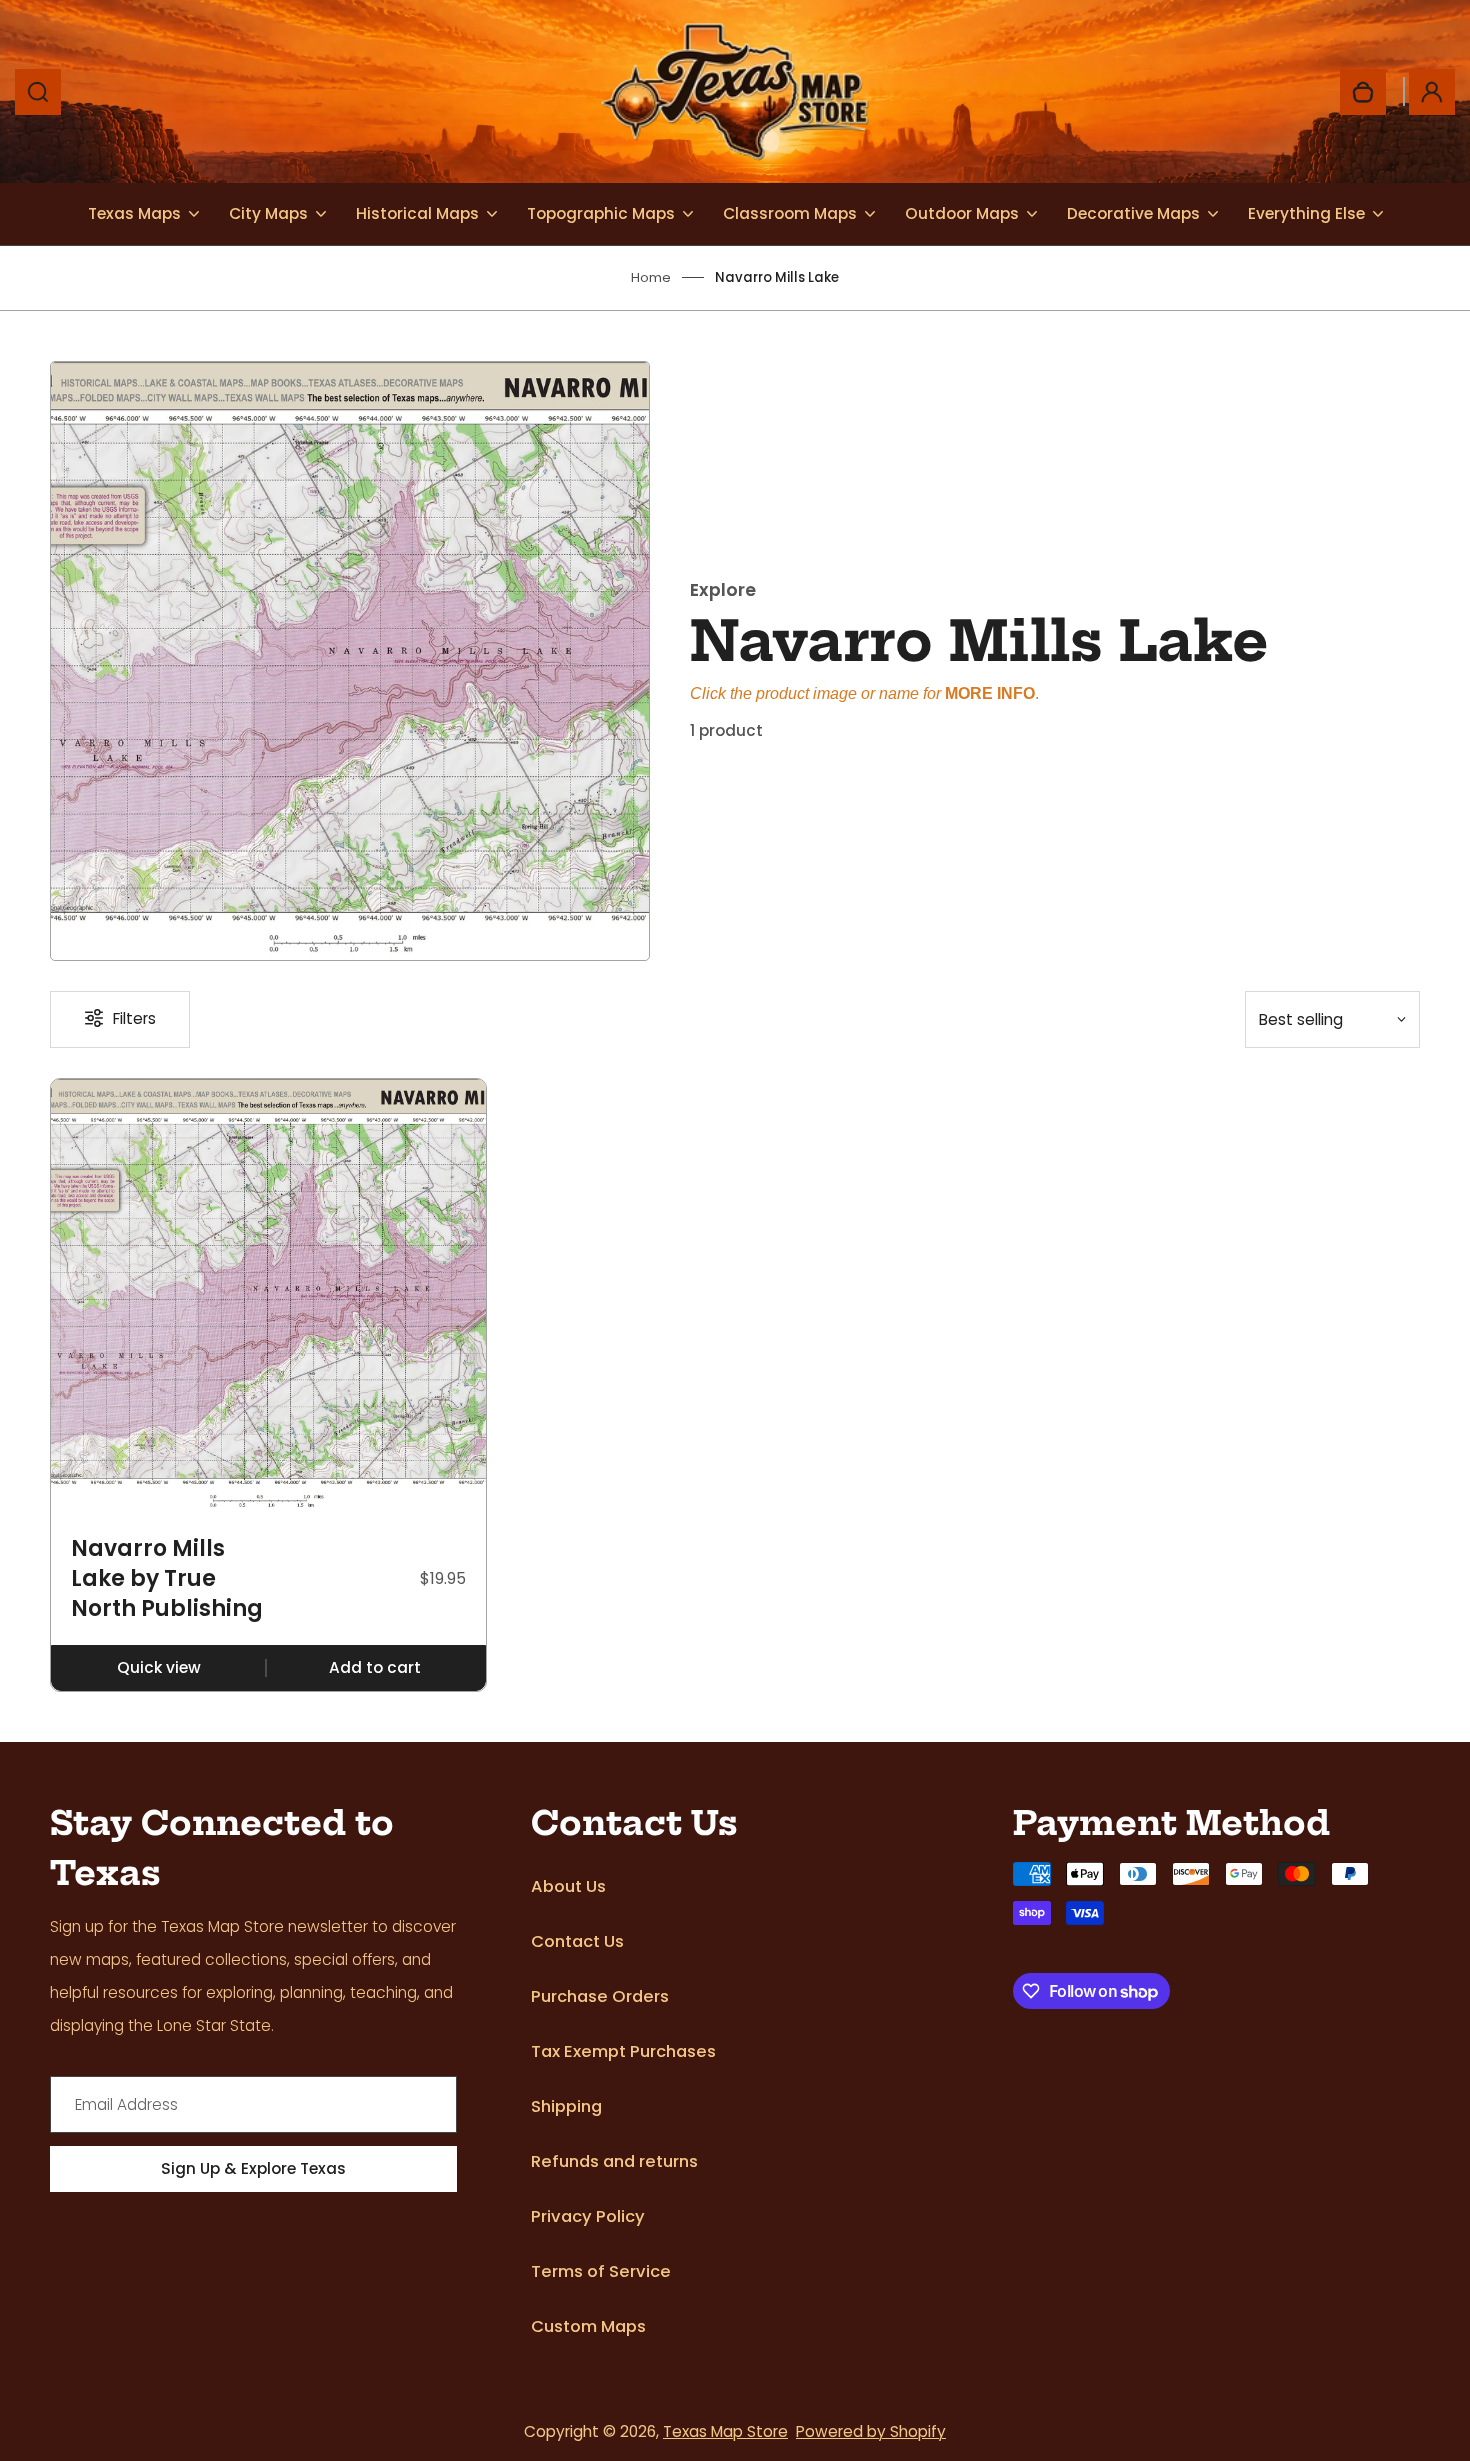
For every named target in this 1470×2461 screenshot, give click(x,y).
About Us (568, 1886)
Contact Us (577, 1941)
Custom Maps (588, 2326)
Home (651, 277)
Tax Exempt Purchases (623, 2051)
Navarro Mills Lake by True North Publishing (167, 1578)
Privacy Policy (588, 2216)
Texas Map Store (725, 2431)
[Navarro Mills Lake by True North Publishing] (268, 1296)
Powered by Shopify (871, 2431)
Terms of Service (601, 2271)
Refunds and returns (614, 2161)
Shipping (566, 2106)
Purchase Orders (600, 1996)
